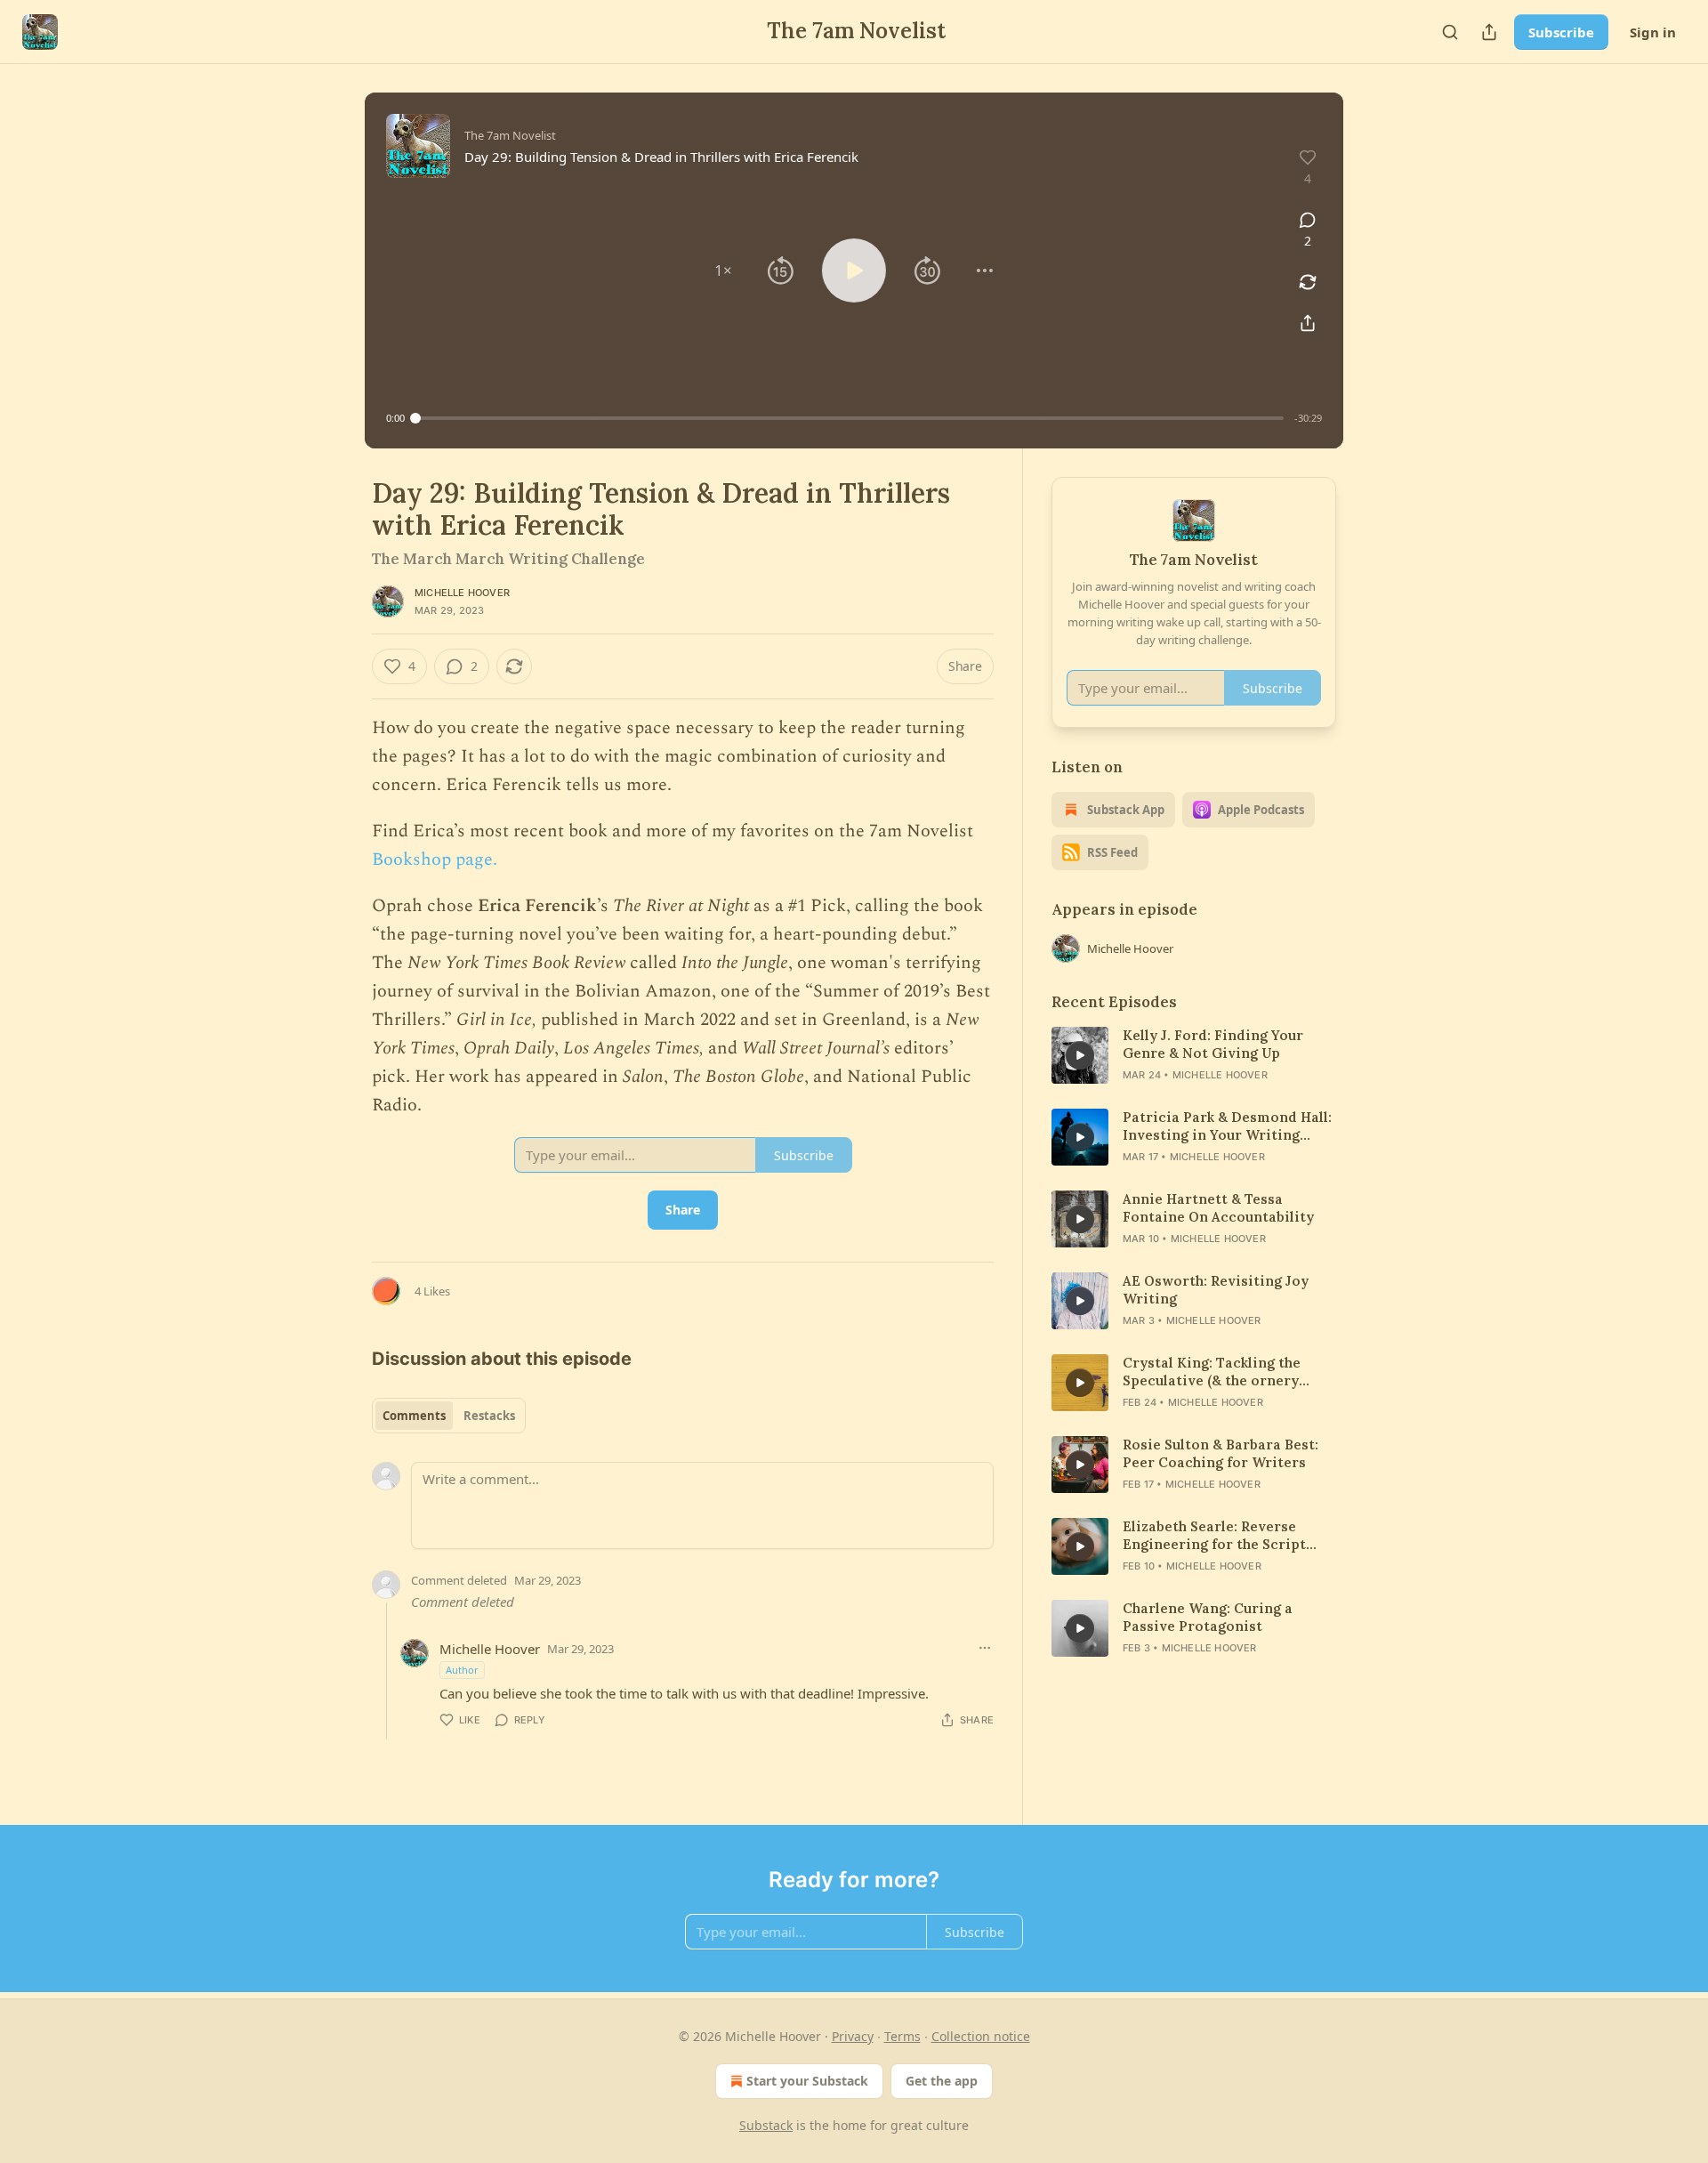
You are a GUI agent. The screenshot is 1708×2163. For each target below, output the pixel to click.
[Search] (1450, 32)
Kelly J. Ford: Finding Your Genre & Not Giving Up (1213, 1044)
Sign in (1653, 32)
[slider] (850, 418)
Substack (766, 2125)
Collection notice (981, 2036)
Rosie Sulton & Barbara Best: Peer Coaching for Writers (1221, 1453)
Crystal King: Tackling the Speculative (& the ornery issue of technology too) (1212, 1372)
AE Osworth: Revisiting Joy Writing (1216, 1290)
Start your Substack (807, 2081)
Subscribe (1561, 32)
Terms (902, 2036)
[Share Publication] (1489, 32)
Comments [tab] (414, 1416)
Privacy (853, 2036)
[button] (723, 270)
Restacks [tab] (489, 1416)
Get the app (942, 2081)
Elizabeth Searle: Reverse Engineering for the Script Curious (1214, 1536)
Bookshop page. (435, 860)
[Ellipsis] (985, 1648)
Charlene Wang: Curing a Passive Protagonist (1208, 1617)
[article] (1194, 1055)
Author (462, 1670)
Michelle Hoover (462, 593)
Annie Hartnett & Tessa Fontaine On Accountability (1218, 1208)
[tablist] (449, 1416)
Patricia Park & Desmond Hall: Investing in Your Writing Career (1227, 1126)
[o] (1080, 1055)
